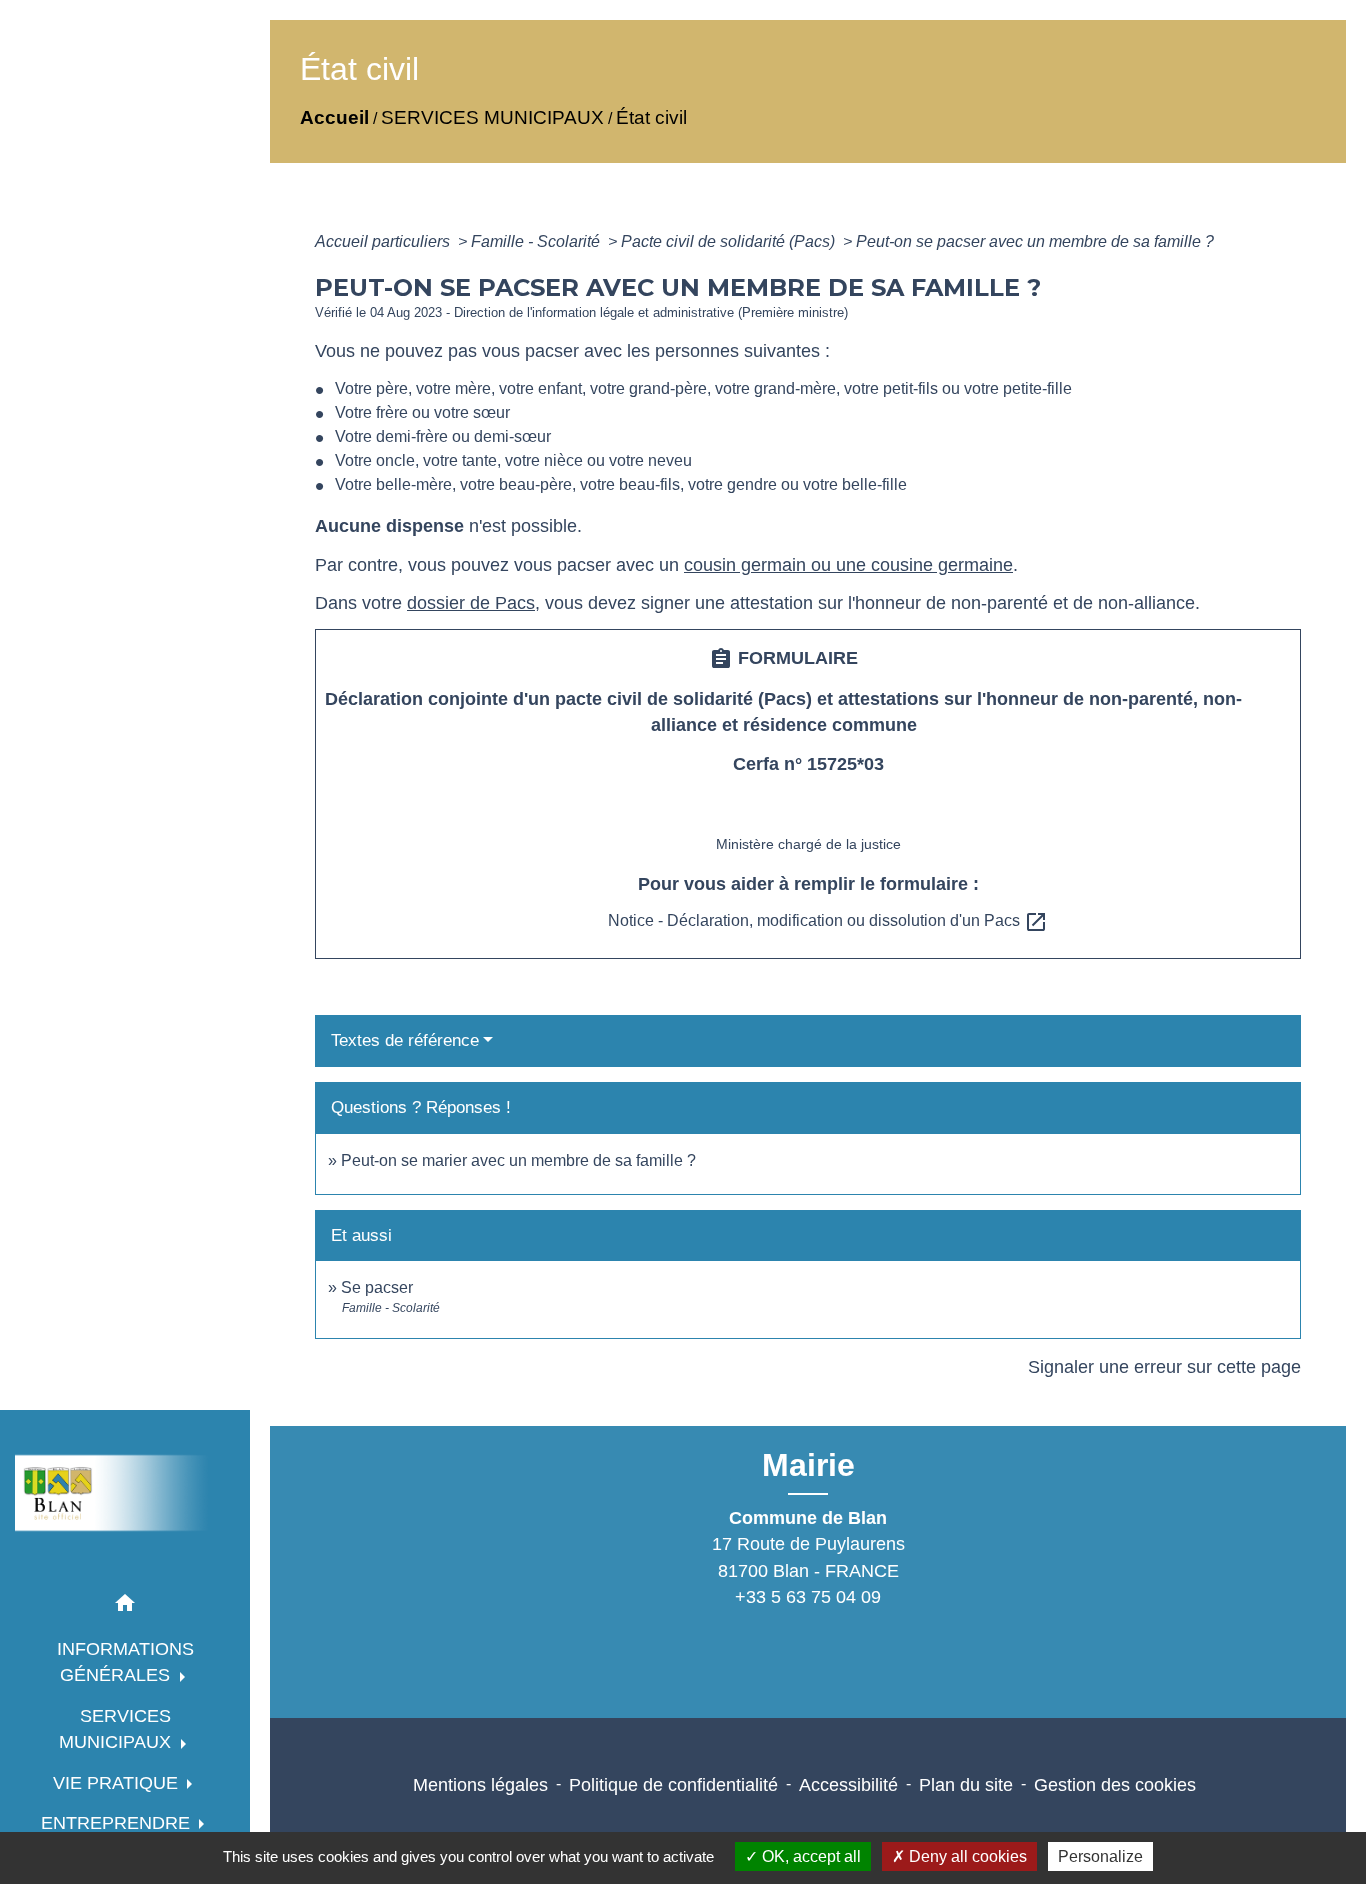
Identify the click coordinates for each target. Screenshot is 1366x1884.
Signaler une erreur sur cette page (1164, 1367)
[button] (125, 1606)
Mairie (808, 1465)
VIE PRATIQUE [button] (118, 1783)
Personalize (1100, 1856)
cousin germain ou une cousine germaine (848, 565)
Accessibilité (848, 1785)
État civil (651, 117)
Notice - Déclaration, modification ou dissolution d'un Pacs (828, 920)
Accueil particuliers (384, 241)
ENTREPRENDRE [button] (118, 1823)
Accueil (334, 117)
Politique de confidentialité (673, 1785)
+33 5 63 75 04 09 (808, 1597)
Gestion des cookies (1115, 1785)
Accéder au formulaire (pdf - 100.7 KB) (808, 810)
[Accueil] (125, 1492)
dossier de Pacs (471, 603)
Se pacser (377, 1287)
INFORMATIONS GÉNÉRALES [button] (125, 1662)
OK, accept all (809, 1856)
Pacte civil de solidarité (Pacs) (730, 241)
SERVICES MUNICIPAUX (492, 117)
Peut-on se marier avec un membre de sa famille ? (518, 1160)
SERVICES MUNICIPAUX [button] (117, 1729)
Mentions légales (480, 1785)
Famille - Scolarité (537, 241)
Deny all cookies (966, 1856)
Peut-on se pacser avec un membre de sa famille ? (1035, 241)
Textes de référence (405, 1040)
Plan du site (966, 1785)
